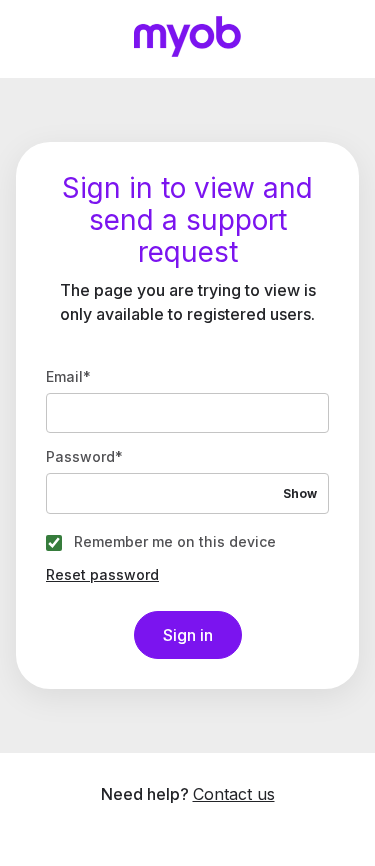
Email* (68, 377)
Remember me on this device (175, 542)
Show (300, 493)
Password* (84, 457)
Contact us (234, 794)
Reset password (102, 575)
